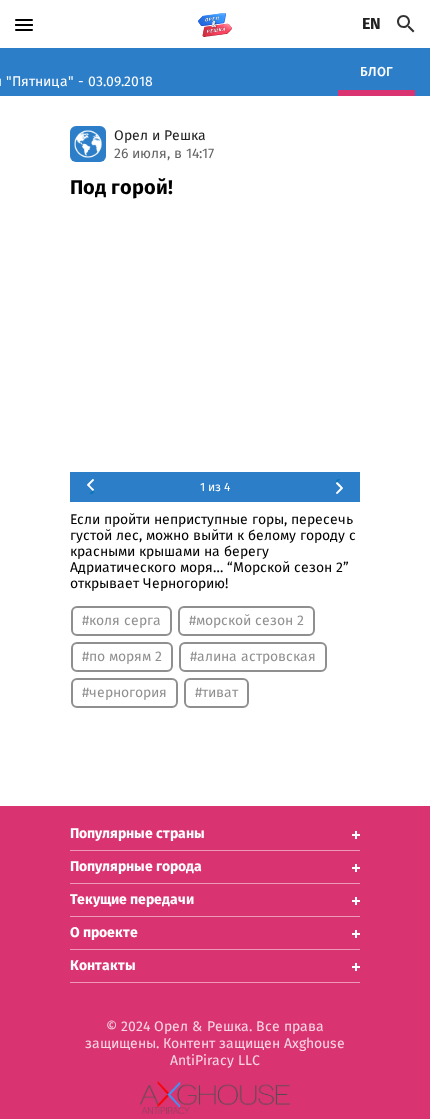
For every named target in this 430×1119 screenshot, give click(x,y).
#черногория (124, 693)
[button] (215, 834)
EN (371, 24)
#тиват (216, 693)
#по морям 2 (122, 657)
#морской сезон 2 (246, 621)
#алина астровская (253, 657)
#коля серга (121, 621)
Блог (376, 72)
